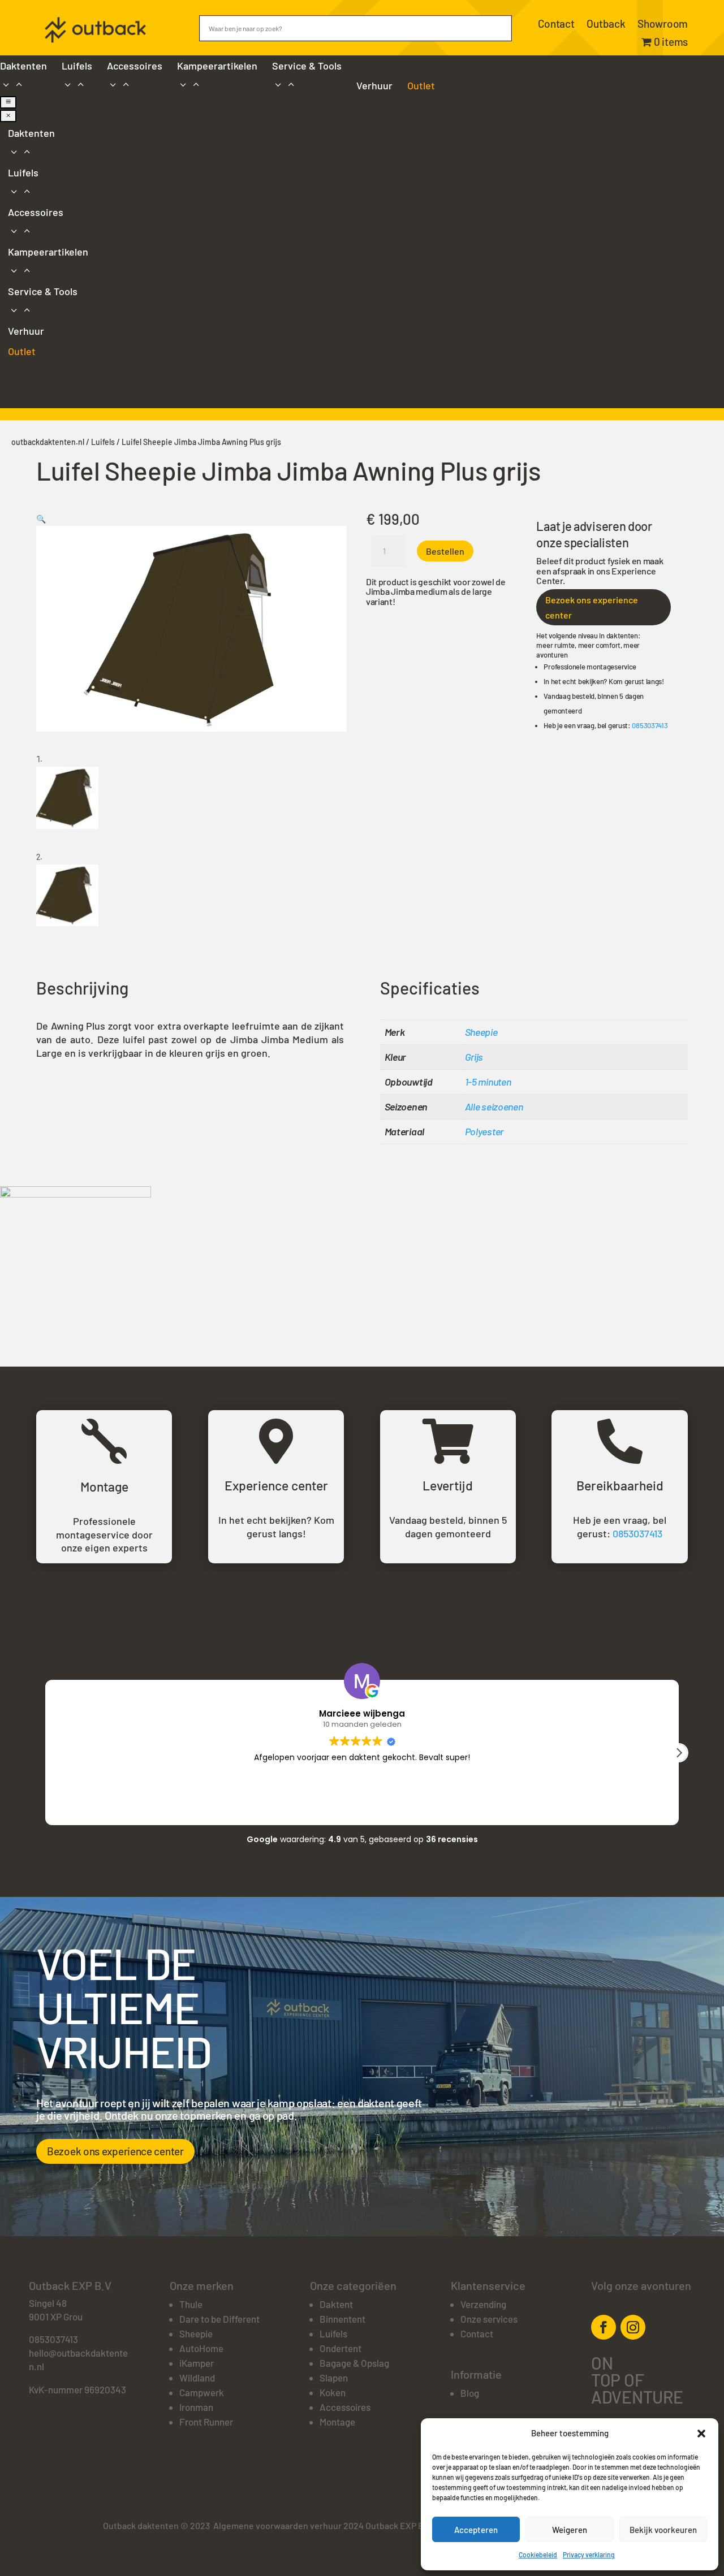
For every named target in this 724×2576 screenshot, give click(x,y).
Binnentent (342, 2319)
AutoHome (201, 2348)
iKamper (197, 2363)
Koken (333, 2392)
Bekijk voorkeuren (663, 2530)
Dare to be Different (219, 2319)
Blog (470, 2393)
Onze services (489, 2319)
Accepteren (476, 2530)
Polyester (484, 1131)
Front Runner (206, 2422)
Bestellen (445, 551)
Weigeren (570, 2530)
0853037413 (650, 725)
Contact (556, 25)
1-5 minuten (488, 1082)
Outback (606, 25)
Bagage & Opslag (354, 2363)
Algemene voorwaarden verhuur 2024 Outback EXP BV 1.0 (327, 2525)
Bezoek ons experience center (592, 607)
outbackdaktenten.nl (48, 442)
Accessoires (345, 2407)
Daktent (336, 2304)
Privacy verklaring (589, 2555)
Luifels (103, 442)
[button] (701, 2434)
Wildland (197, 2378)
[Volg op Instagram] (633, 2327)
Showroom (663, 25)
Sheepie (481, 1032)
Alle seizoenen (494, 1107)
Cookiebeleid (538, 2555)
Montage (337, 2422)
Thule (191, 2304)
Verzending (483, 2304)
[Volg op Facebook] (604, 2327)
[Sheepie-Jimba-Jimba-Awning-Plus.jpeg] (76, 1194)
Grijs (474, 1057)
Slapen (334, 2378)
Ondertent (341, 2348)
